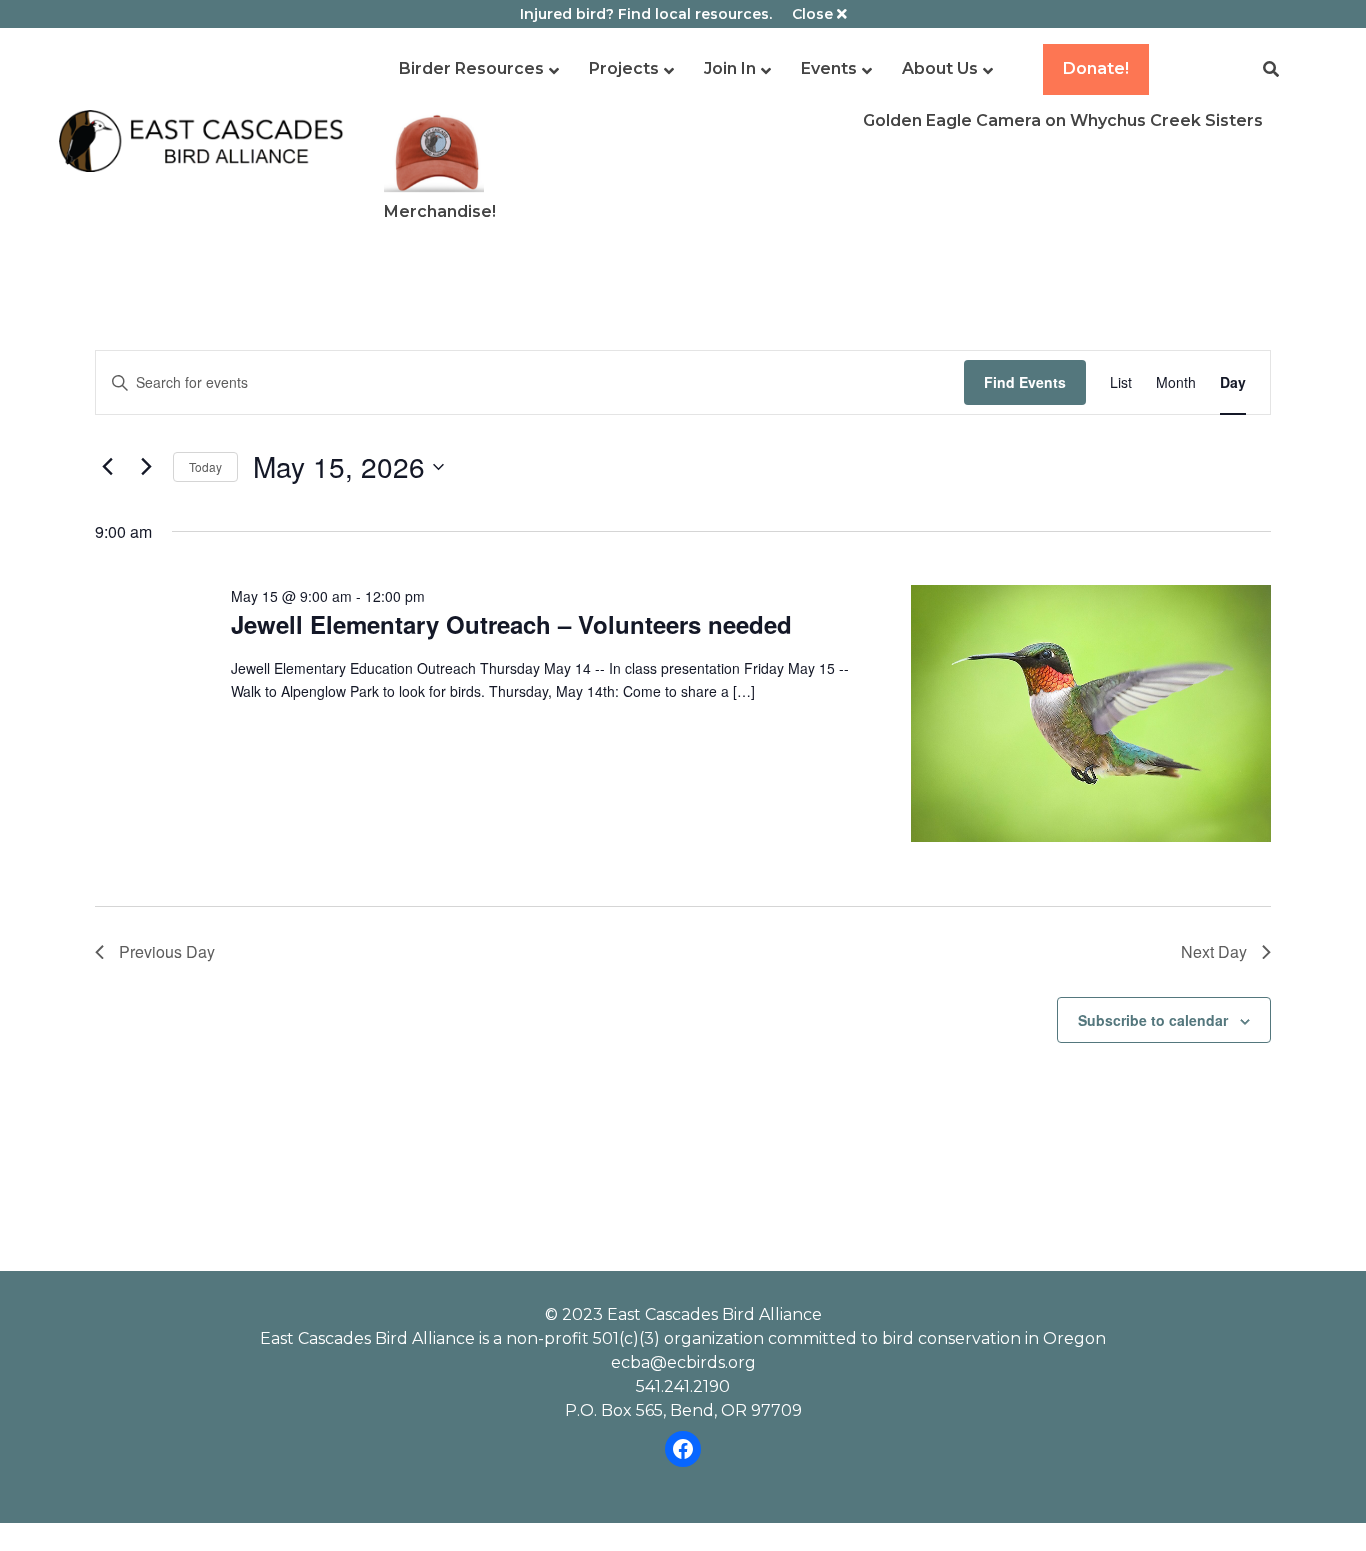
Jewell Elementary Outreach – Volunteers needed (511, 624)
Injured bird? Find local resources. (646, 14)
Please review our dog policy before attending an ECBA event (683, 1091)
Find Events (1025, 382)
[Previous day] (107, 467)
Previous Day (167, 951)
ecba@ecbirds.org (683, 1362)
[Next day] (146, 467)
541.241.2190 (683, 1386)
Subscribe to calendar (1153, 1020)
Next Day (1214, 951)
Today (205, 466)
